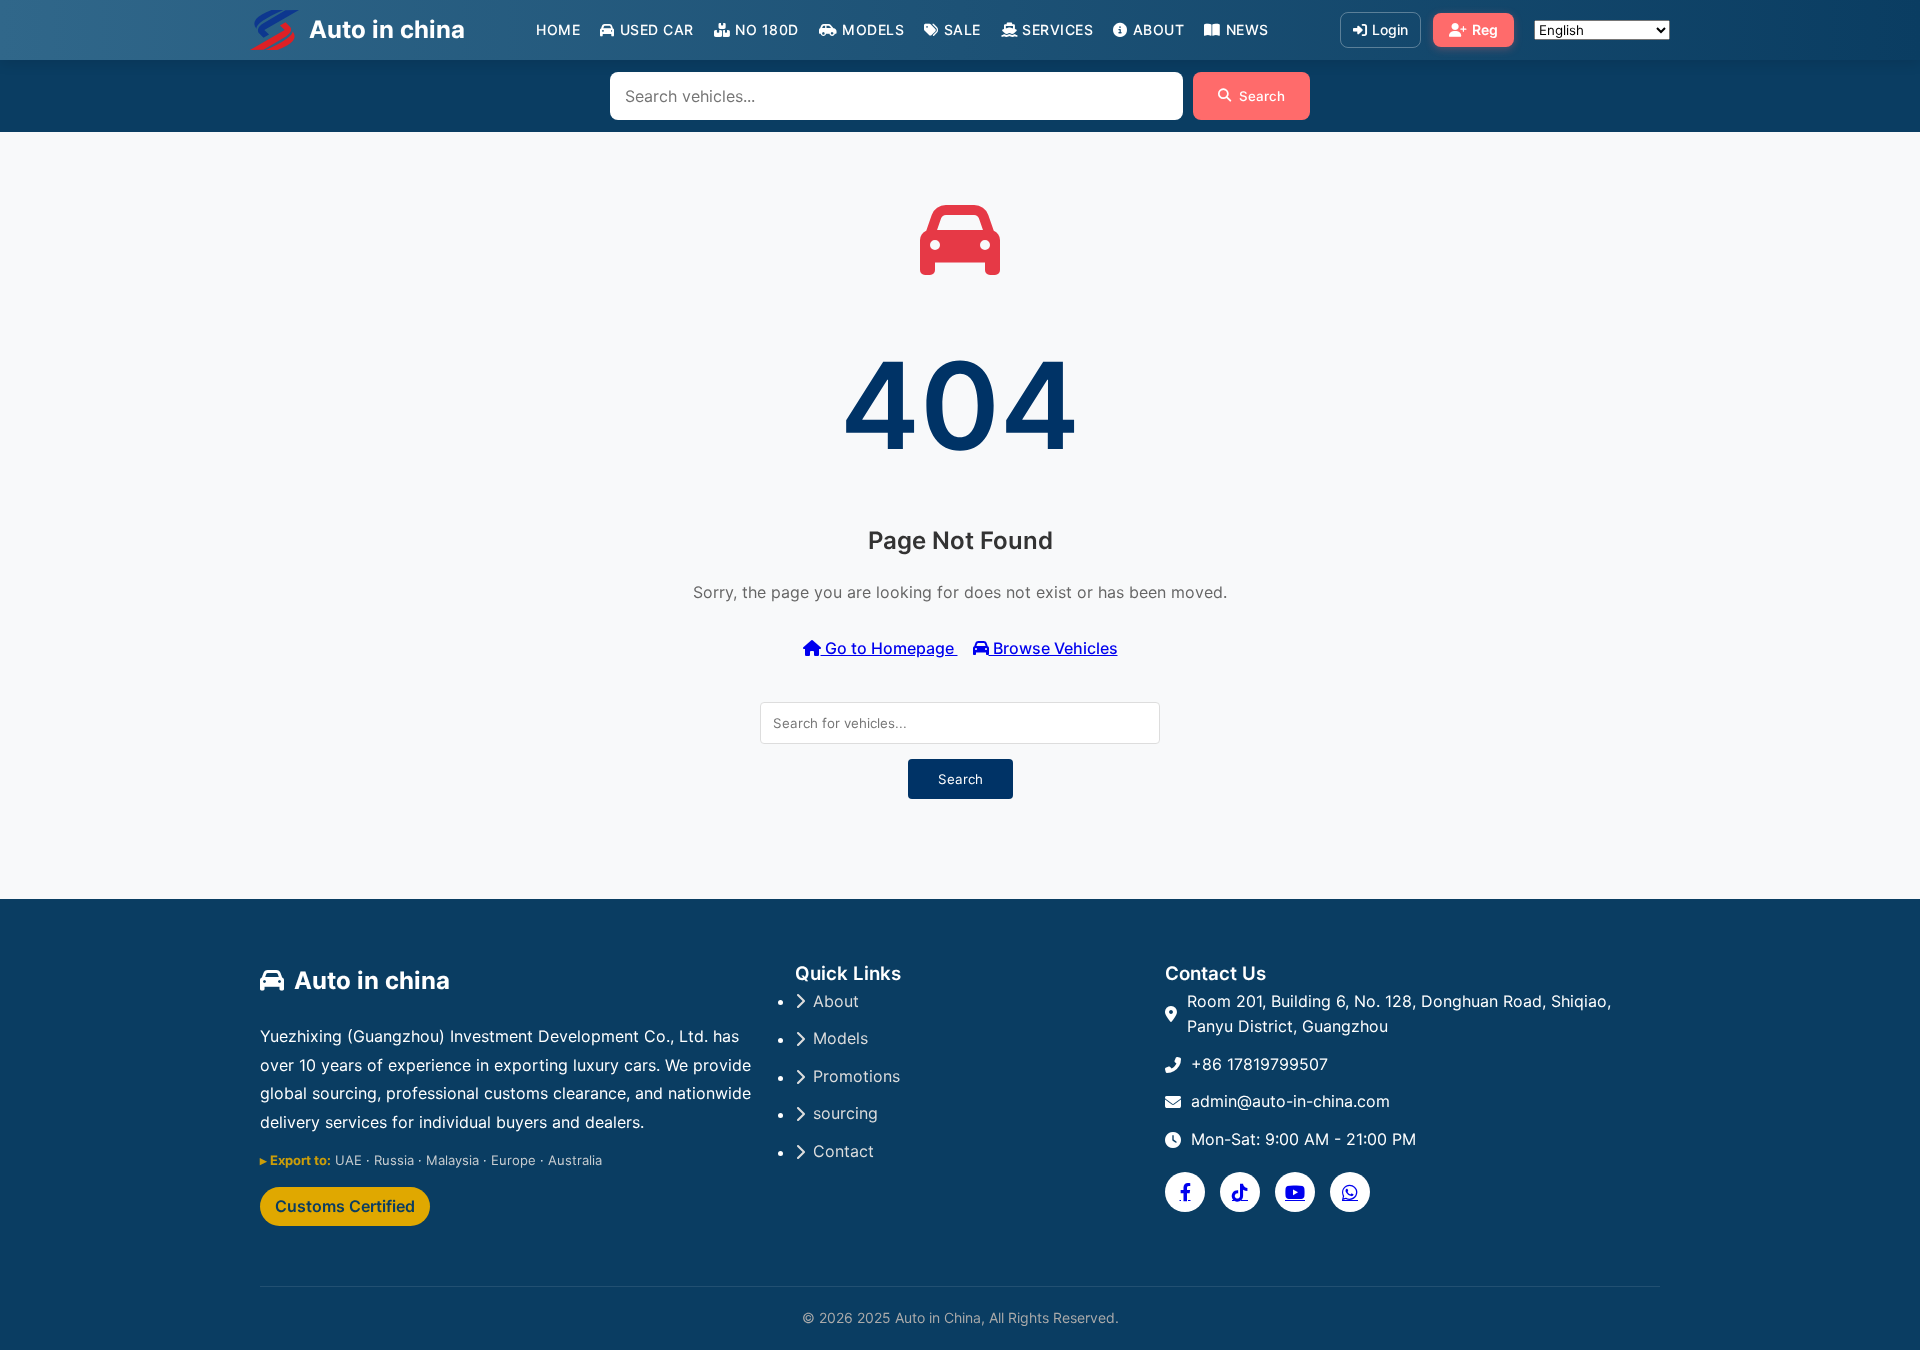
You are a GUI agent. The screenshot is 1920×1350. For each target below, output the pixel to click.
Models (873, 29)
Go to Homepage (889, 648)
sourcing (845, 1113)
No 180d (767, 29)
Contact (843, 1151)
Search (1262, 96)
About (1158, 29)
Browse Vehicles (1053, 648)
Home (558, 29)
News (1247, 29)
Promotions (856, 1076)
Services (1057, 29)
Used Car (657, 29)
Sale (962, 29)
